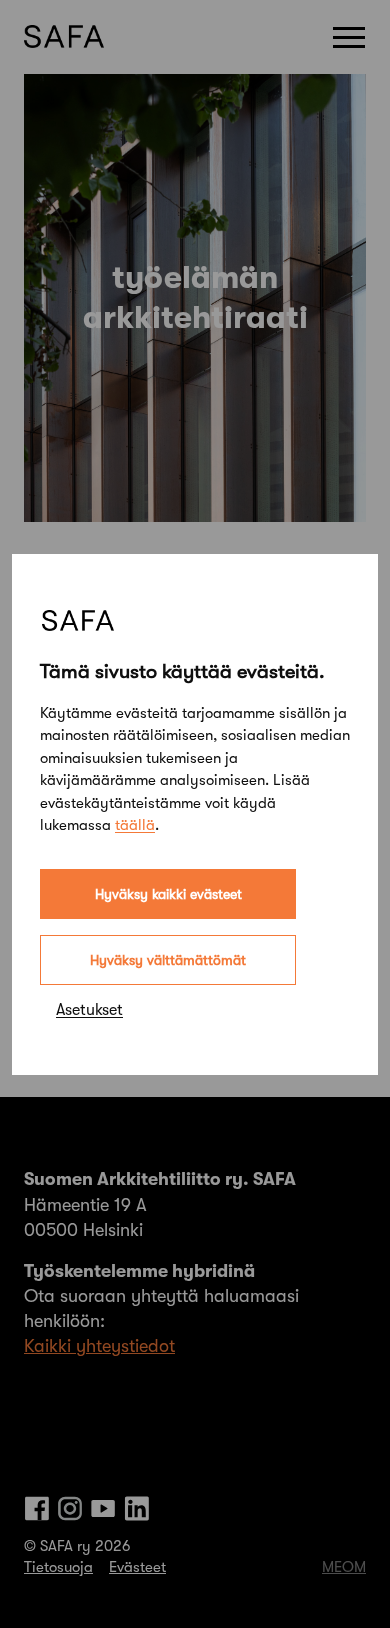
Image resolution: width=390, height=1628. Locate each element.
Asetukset (89, 1010)
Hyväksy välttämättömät (168, 960)
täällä (135, 825)
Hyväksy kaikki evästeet (168, 894)
